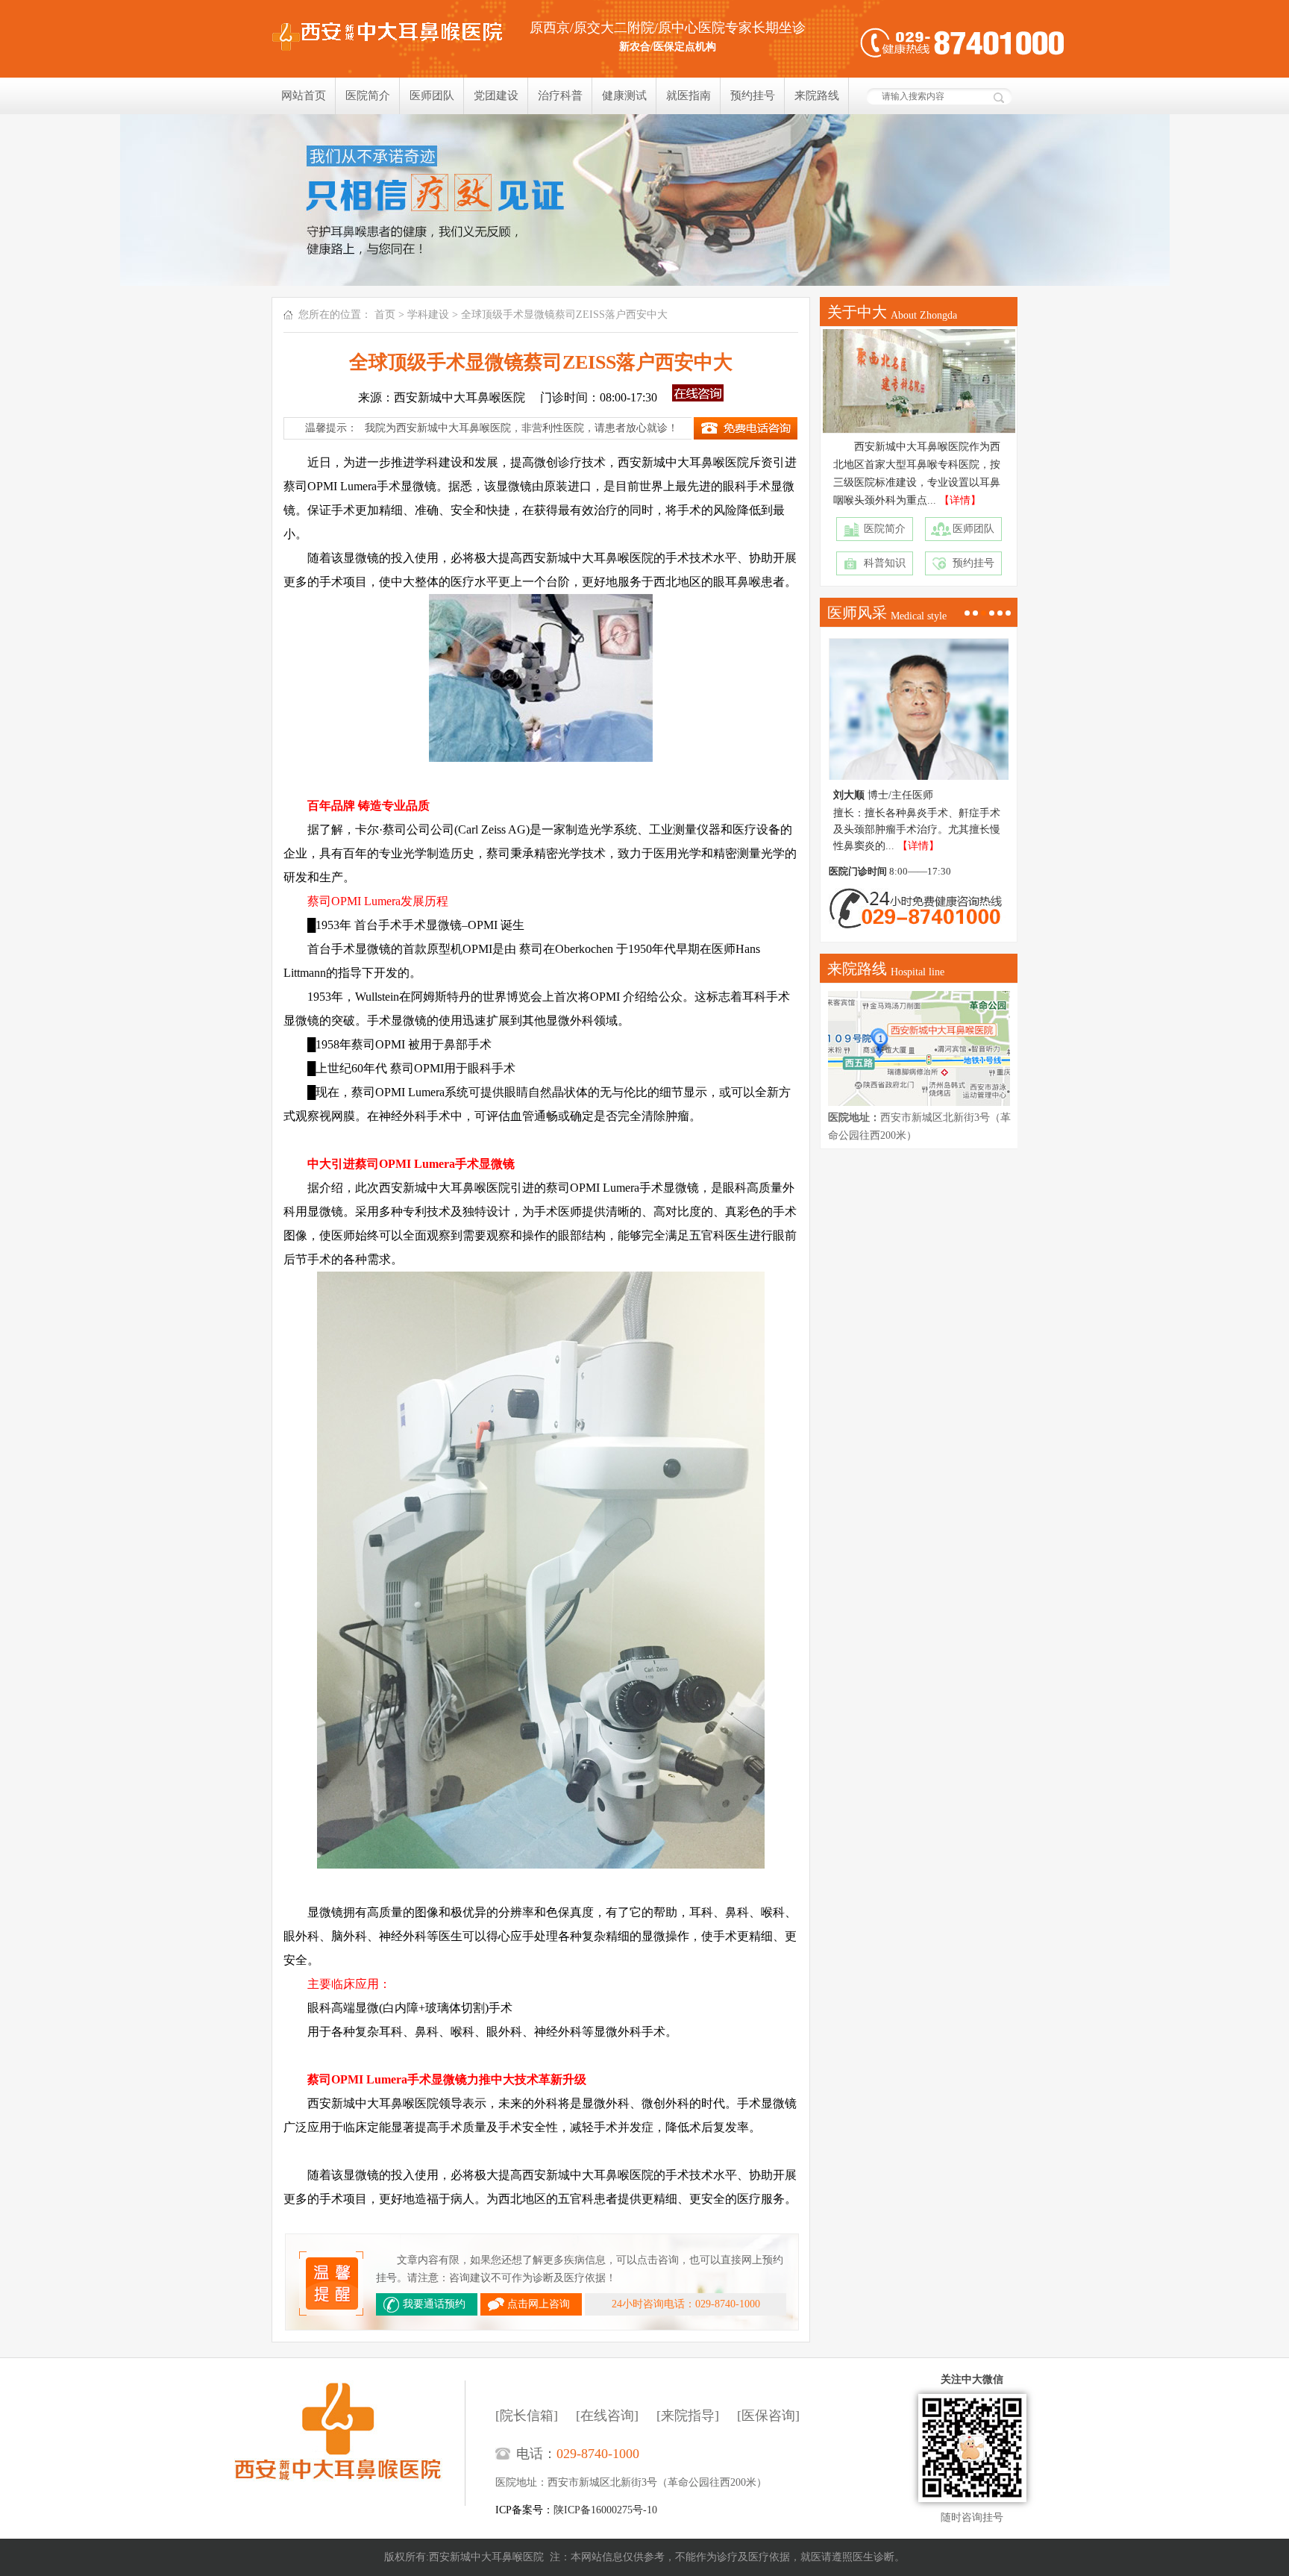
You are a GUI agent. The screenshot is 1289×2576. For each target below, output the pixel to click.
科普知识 (885, 563)
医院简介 (368, 96)
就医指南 (689, 96)
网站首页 (304, 96)
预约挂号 (753, 96)
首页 (385, 315)
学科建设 (428, 315)
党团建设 (496, 96)
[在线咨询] (607, 2416)
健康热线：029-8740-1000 (962, 43)
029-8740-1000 (598, 2454)
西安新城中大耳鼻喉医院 (349, 2443)
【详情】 (960, 500)
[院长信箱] (527, 2416)
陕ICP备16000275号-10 (605, 2510)
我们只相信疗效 (644, 200)
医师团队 (432, 96)
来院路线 (817, 96)
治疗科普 (560, 96)
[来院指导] (688, 2416)
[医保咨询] (768, 2416)
